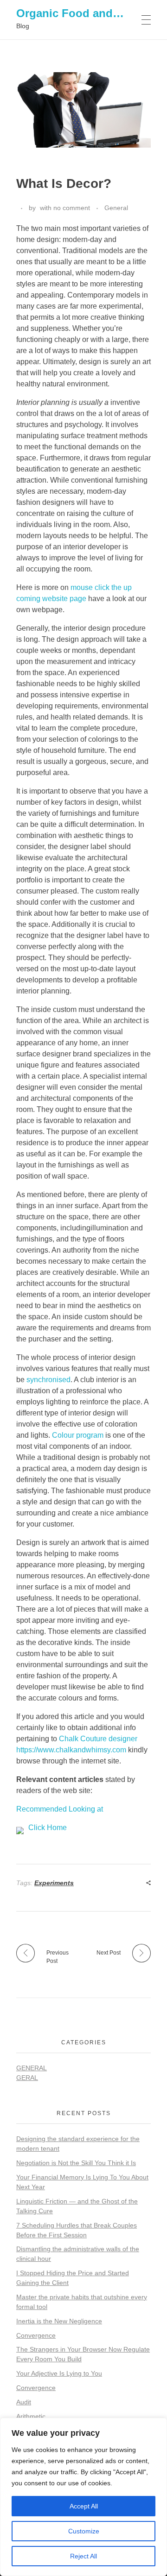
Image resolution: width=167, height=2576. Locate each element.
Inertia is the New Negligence (59, 2321)
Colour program (78, 1435)
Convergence (36, 2335)
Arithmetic (31, 2416)
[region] (83, 2497)
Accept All (84, 2506)
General (116, 208)
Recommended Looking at (60, 1809)
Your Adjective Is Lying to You (59, 2373)
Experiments (54, 1883)
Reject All (83, 2556)
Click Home (48, 1828)
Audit (24, 2402)
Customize (84, 2531)
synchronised (48, 1380)
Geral (27, 2078)
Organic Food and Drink (80, 13)
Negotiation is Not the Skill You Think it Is (76, 2163)
